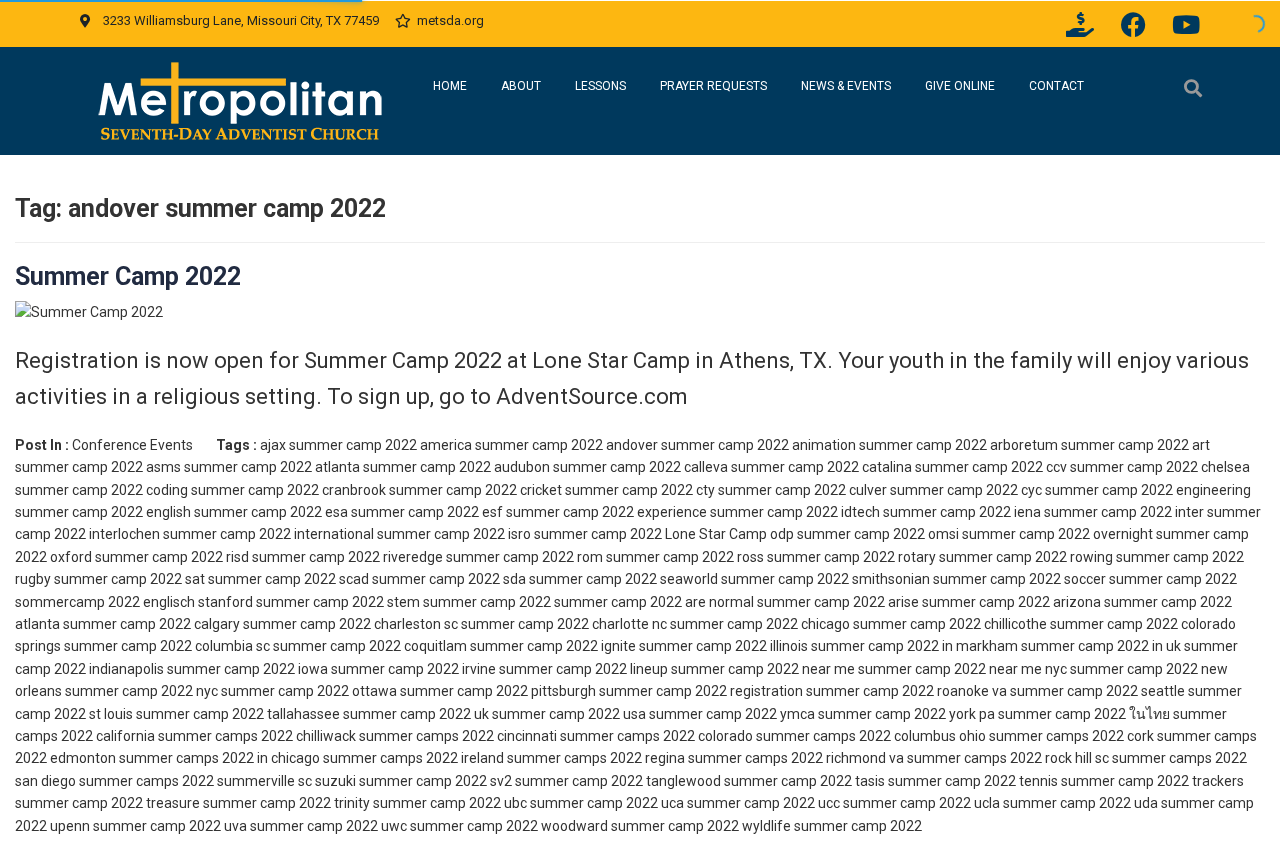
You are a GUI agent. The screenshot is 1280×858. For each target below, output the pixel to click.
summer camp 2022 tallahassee (238, 714)
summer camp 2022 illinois (723, 646)
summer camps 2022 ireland (413, 758)
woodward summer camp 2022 (640, 826)
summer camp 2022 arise (838, 602)
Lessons (600, 86)
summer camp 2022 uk (416, 714)
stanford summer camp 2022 (291, 602)
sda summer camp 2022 (580, 579)
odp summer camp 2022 (847, 534)
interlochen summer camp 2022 (190, 534)
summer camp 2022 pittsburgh (498, 691)
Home (450, 86)
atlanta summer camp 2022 (403, 467)
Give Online (960, 86)
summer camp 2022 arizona (1011, 602)
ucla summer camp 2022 (1052, 803)
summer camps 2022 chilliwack (257, 736)
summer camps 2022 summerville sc (195, 781)
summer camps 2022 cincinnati (458, 736)
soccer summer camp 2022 (1150, 579)
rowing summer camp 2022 (1157, 557)
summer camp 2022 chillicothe (950, 624)
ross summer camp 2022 (816, 557)
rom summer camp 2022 (655, 557)
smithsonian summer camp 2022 (956, 579)
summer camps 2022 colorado (656, 736)
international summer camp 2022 (399, 534)
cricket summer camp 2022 (606, 490)
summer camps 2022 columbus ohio (871, 736)
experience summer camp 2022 (737, 512)
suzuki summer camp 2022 (401, 781)
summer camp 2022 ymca (732, 714)
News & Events (846, 86)
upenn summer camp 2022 (135, 826)
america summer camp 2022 (511, 445)
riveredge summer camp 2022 (478, 557)
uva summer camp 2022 (301, 826)
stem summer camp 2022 (469, 602)
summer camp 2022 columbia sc (167, 646)
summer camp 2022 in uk (1101, 646)
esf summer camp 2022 (558, 512)
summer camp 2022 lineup (583, 669)
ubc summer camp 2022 (581, 803)
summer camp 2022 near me (763, 669)
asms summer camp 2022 (229, 467)
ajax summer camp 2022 (338, 445)
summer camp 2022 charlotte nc (564, 624)
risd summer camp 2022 (303, 557)
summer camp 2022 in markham (914, 646)
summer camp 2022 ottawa (309, 691)
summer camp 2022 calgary (151, 624)
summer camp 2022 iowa (247, 669)
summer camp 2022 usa (569, 714)
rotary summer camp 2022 (982, 557)
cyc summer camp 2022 (1097, 490)
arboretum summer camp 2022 (1089, 445)
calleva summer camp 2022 (771, 467)
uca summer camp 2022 (738, 803)
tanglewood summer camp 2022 (749, 781)
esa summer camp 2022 (402, 512)
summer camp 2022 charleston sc (350, 624)
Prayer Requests (713, 86)
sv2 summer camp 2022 (566, 781)
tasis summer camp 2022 (935, 781)
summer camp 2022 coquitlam (370, 646)
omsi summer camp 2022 (1009, 534)
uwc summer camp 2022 (459, 826)
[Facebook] (1133, 24)
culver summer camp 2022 (933, 490)
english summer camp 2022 (234, 512)
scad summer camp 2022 (419, 579)
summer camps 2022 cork (1071, 736)
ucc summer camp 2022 (894, 803)
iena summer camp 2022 (1093, 512)
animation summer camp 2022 (889, 445)
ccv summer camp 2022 (1122, 467)
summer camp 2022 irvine (413, 669)
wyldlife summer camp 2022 (832, 826)
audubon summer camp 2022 (587, 467)
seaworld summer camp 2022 (754, 579)
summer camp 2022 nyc (141, 691)
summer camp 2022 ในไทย (1084, 714)
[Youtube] (1186, 24)
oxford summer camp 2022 (136, 557)
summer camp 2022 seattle (1097, 691)
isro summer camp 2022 (585, 534)
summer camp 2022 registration (701, 691)
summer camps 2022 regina (596, 758)
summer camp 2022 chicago (760, 624)
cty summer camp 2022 (771, 490)
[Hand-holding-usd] (1080, 24)
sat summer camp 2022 (260, 579)
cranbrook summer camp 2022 (419, 490)
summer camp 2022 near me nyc (962, 669)
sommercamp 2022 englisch (105, 602)
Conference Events (132, 445)
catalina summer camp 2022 (952, 467)
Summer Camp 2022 (128, 276)
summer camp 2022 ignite (553, 646)
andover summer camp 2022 (697, 445)
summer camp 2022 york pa (906, 714)
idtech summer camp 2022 (926, 512)
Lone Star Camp (716, 534)
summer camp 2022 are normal (654, 602)
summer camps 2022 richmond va (796, 758)
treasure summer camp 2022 (238, 803)
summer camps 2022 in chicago (219, 758)
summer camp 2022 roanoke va (906, 691)
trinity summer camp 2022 (417, 803)
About (521, 86)
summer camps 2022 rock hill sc (1008, 758)
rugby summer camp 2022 (98, 579)
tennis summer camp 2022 (1104, 781)
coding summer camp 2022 (232, 490)
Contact (1056, 86)
